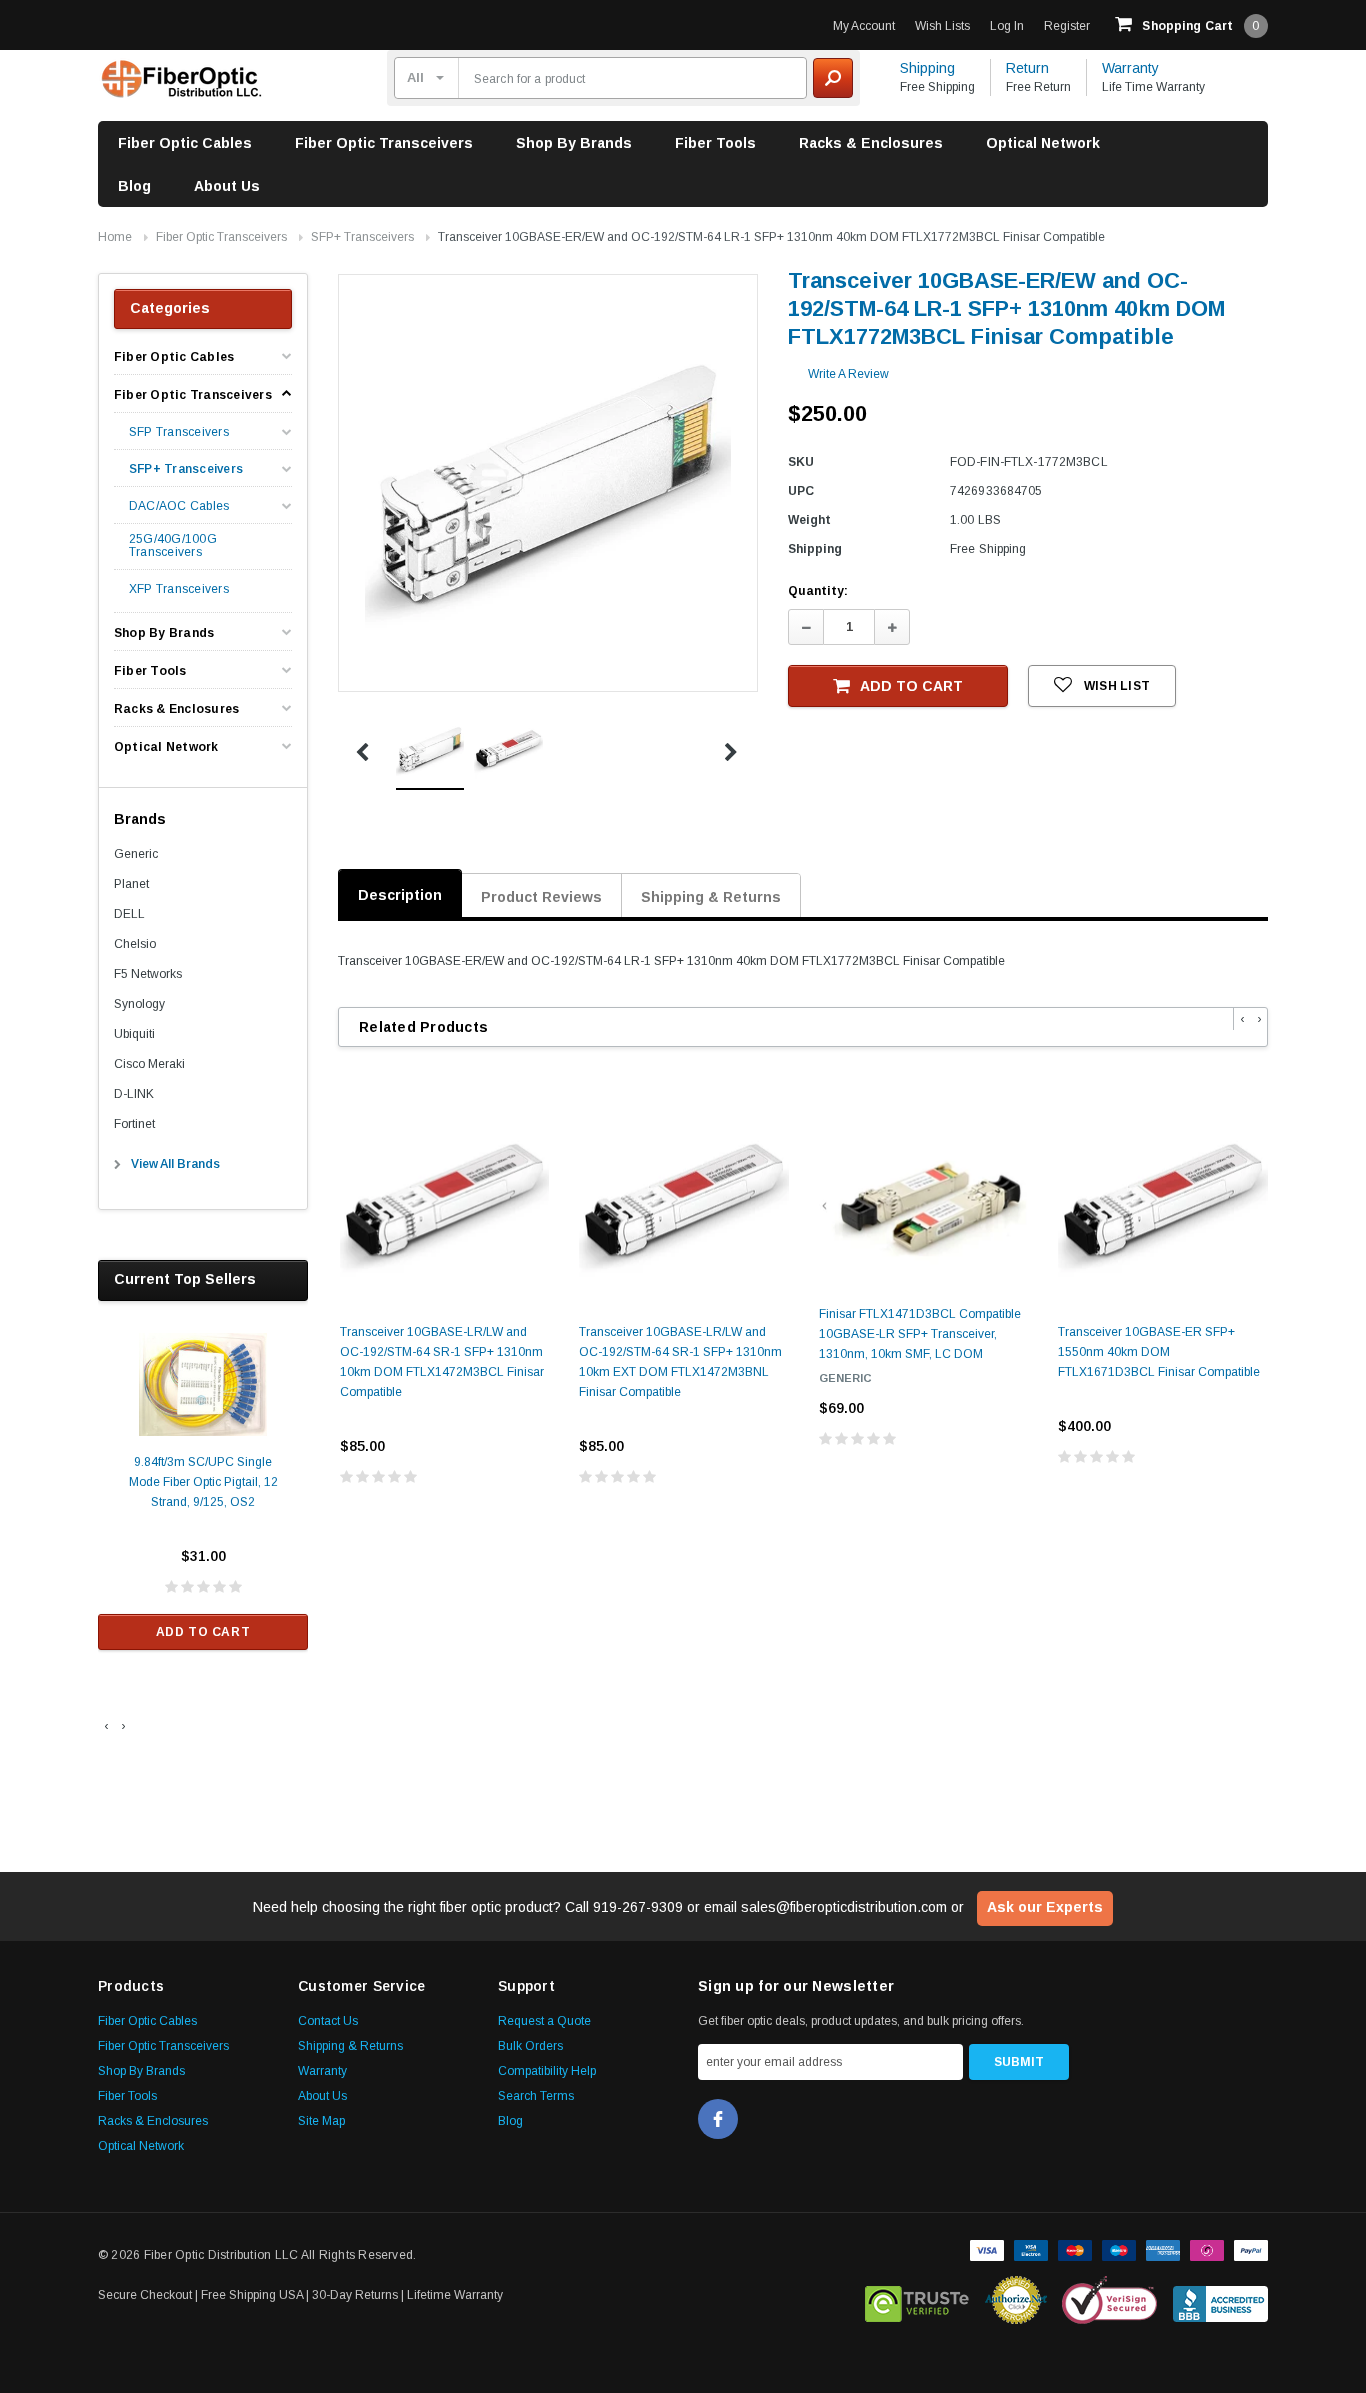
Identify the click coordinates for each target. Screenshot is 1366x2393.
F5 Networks (148, 974)
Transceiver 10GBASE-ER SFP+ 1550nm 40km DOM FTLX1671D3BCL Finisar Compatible (1159, 1352)
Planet (131, 884)
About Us (227, 186)
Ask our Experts (1045, 1907)
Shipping (927, 68)
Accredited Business (1220, 2300)
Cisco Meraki (149, 1064)
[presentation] (106, 1726)
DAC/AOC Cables (179, 506)
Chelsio (135, 944)
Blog (134, 186)
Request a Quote (544, 2021)
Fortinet (134, 1124)
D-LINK (134, 1094)
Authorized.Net (1016, 2300)
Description (400, 895)
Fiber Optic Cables (185, 143)
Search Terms (536, 2096)
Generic (136, 854)
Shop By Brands (574, 143)
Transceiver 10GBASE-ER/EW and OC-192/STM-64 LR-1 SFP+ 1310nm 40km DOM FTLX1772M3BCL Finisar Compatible (771, 237)
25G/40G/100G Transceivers (173, 546)
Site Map (321, 2121)
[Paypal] (1251, 2249)
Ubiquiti (134, 1034)
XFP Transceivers (179, 589)
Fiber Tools (715, 143)
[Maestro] (1119, 2249)
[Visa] (987, 2249)
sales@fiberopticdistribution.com (844, 1907)
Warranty (1130, 68)
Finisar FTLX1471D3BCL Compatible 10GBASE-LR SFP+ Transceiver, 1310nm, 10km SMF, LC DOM (920, 1334)
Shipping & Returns (711, 897)
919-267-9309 (638, 1907)
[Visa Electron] (1031, 2249)
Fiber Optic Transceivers (384, 143)
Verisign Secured (1110, 2300)
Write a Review (848, 374)
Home (115, 237)
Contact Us (328, 2021)
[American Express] (1163, 2249)
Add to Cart (203, 1632)
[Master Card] (1075, 2249)
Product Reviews (541, 897)
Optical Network (1043, 143)
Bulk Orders (530, 2046)
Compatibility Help (547, 2071)
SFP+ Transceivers (362, 237)
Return (1027, 68)
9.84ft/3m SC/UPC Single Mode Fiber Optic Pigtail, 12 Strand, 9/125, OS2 (203, 1482)
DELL (129, 914)
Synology (139, 1004)
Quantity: (818, 591)
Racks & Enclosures (871, 143)
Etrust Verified (917, 2300)
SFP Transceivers (179, 432)
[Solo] (1207, 2249)
